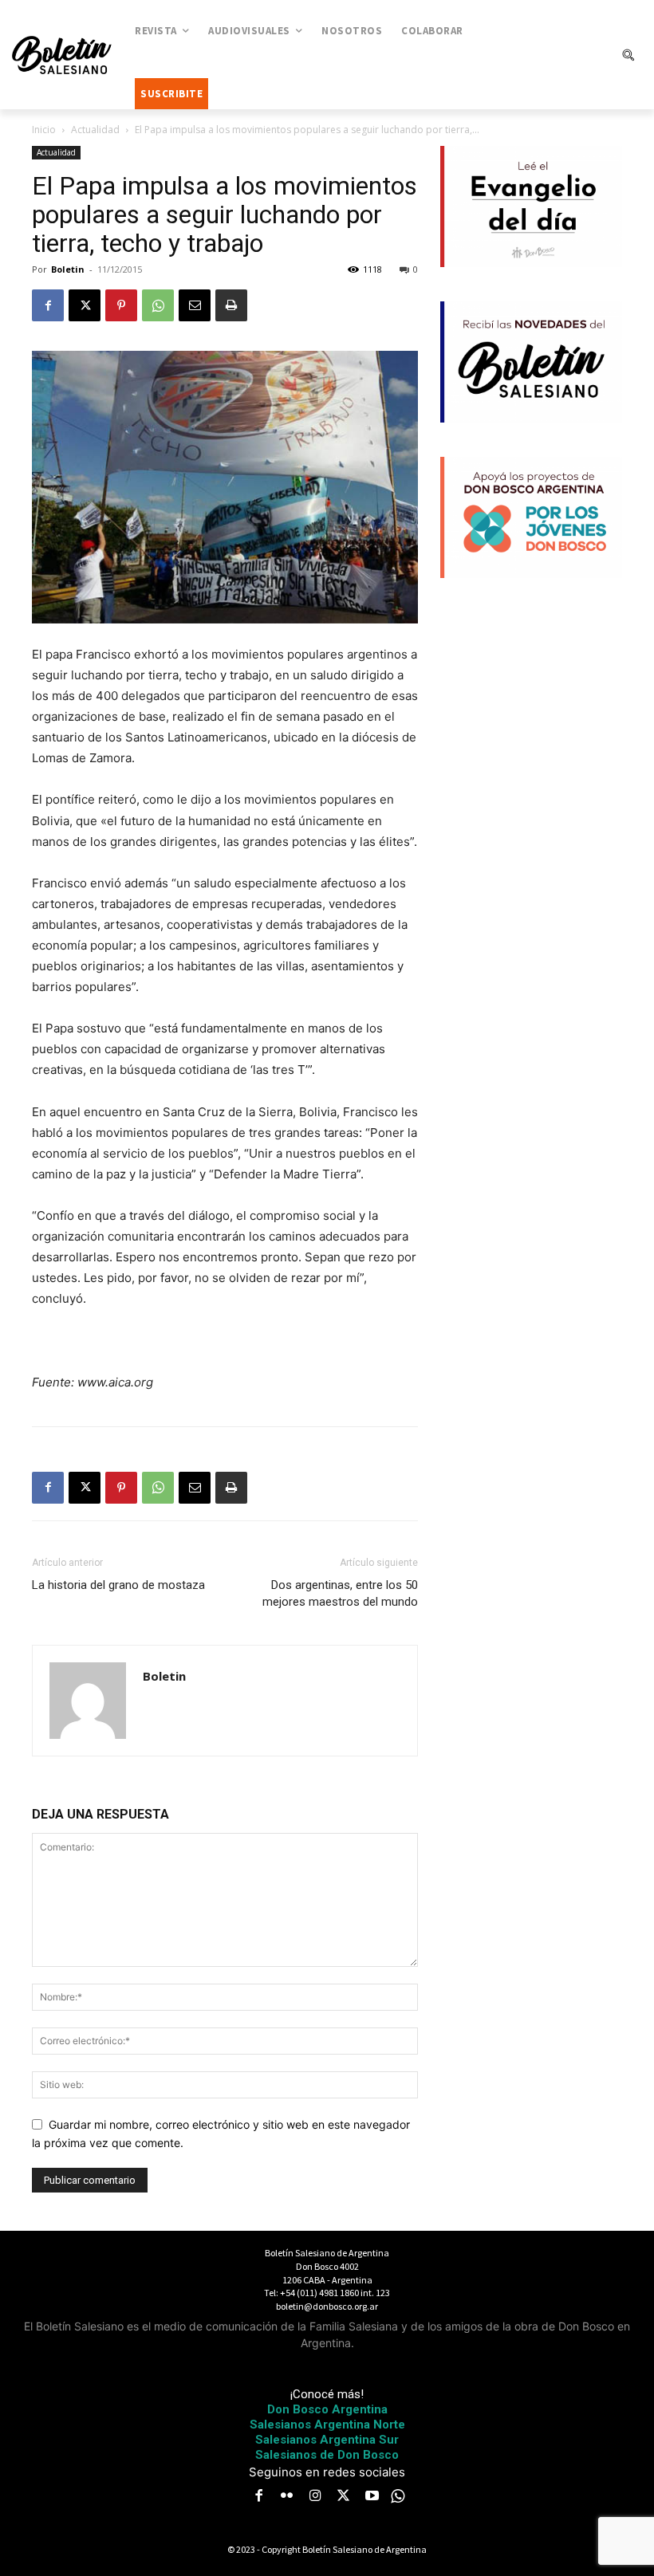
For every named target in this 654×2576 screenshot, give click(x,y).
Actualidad (95, 130)
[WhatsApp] (158, 305)
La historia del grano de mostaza (118, 1585)
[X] (85, 305)
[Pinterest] (121, 305)
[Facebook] (48, 305)
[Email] (195, 305)
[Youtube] (372, 2497)
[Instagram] (315, 2497)
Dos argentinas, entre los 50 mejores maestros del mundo (340, 1593)
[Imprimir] (231, 305)
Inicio (44, 130)
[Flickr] (287, 2497)
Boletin (68, 269)
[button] (628, 55)
